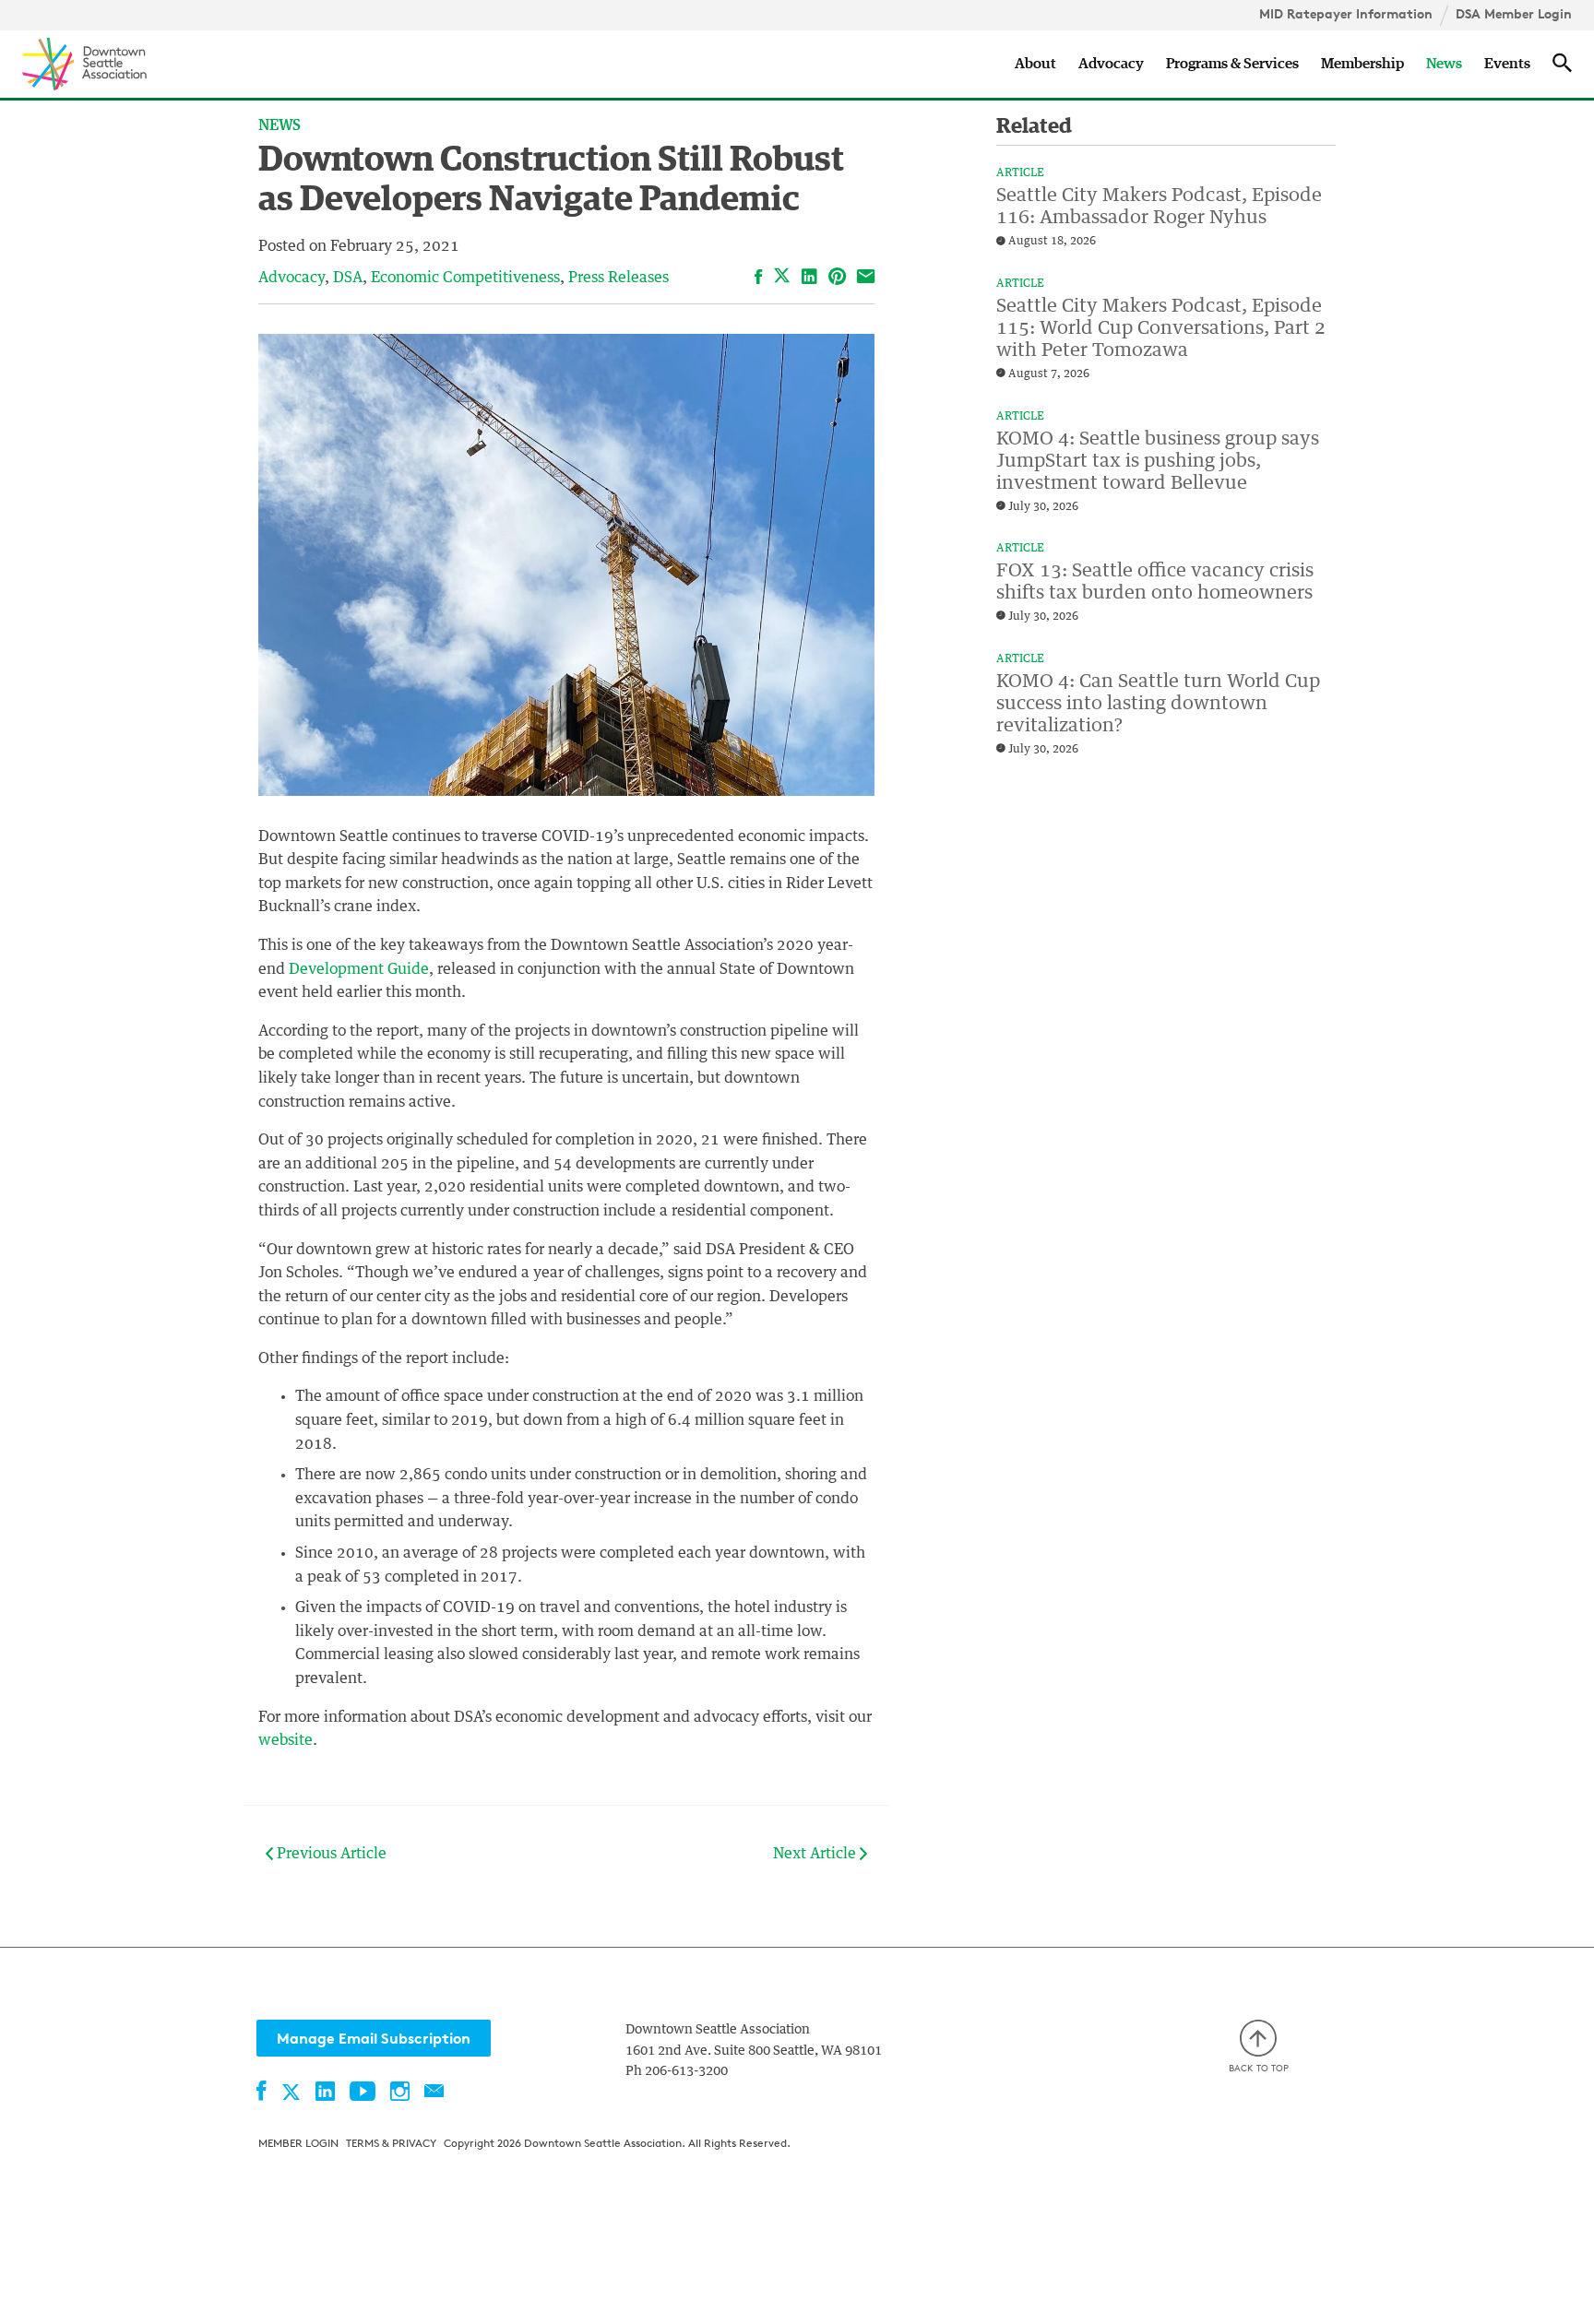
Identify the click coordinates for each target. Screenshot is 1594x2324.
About (1035, 64)
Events (1507, 64)
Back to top (1259, 2068)
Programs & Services (1232, 64)
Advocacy (1111, 64)
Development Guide (359, 969)
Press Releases (619, 278)
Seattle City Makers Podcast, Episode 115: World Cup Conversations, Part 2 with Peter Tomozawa (1161, 328)
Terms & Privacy (391, 2143)
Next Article (816, 1854)
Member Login (298, 2143)
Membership (1362, 64)
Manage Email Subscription (374, 2038)
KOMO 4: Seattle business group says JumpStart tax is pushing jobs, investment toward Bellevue (1158, 461)
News (1444, 64)
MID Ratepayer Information (1346, 14)
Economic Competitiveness (465, 278)
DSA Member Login (1514, 14)
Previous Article (330, 1854)
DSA (348, 278)
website (285, 1740)
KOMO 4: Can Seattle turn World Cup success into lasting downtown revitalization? (1158, 704)
